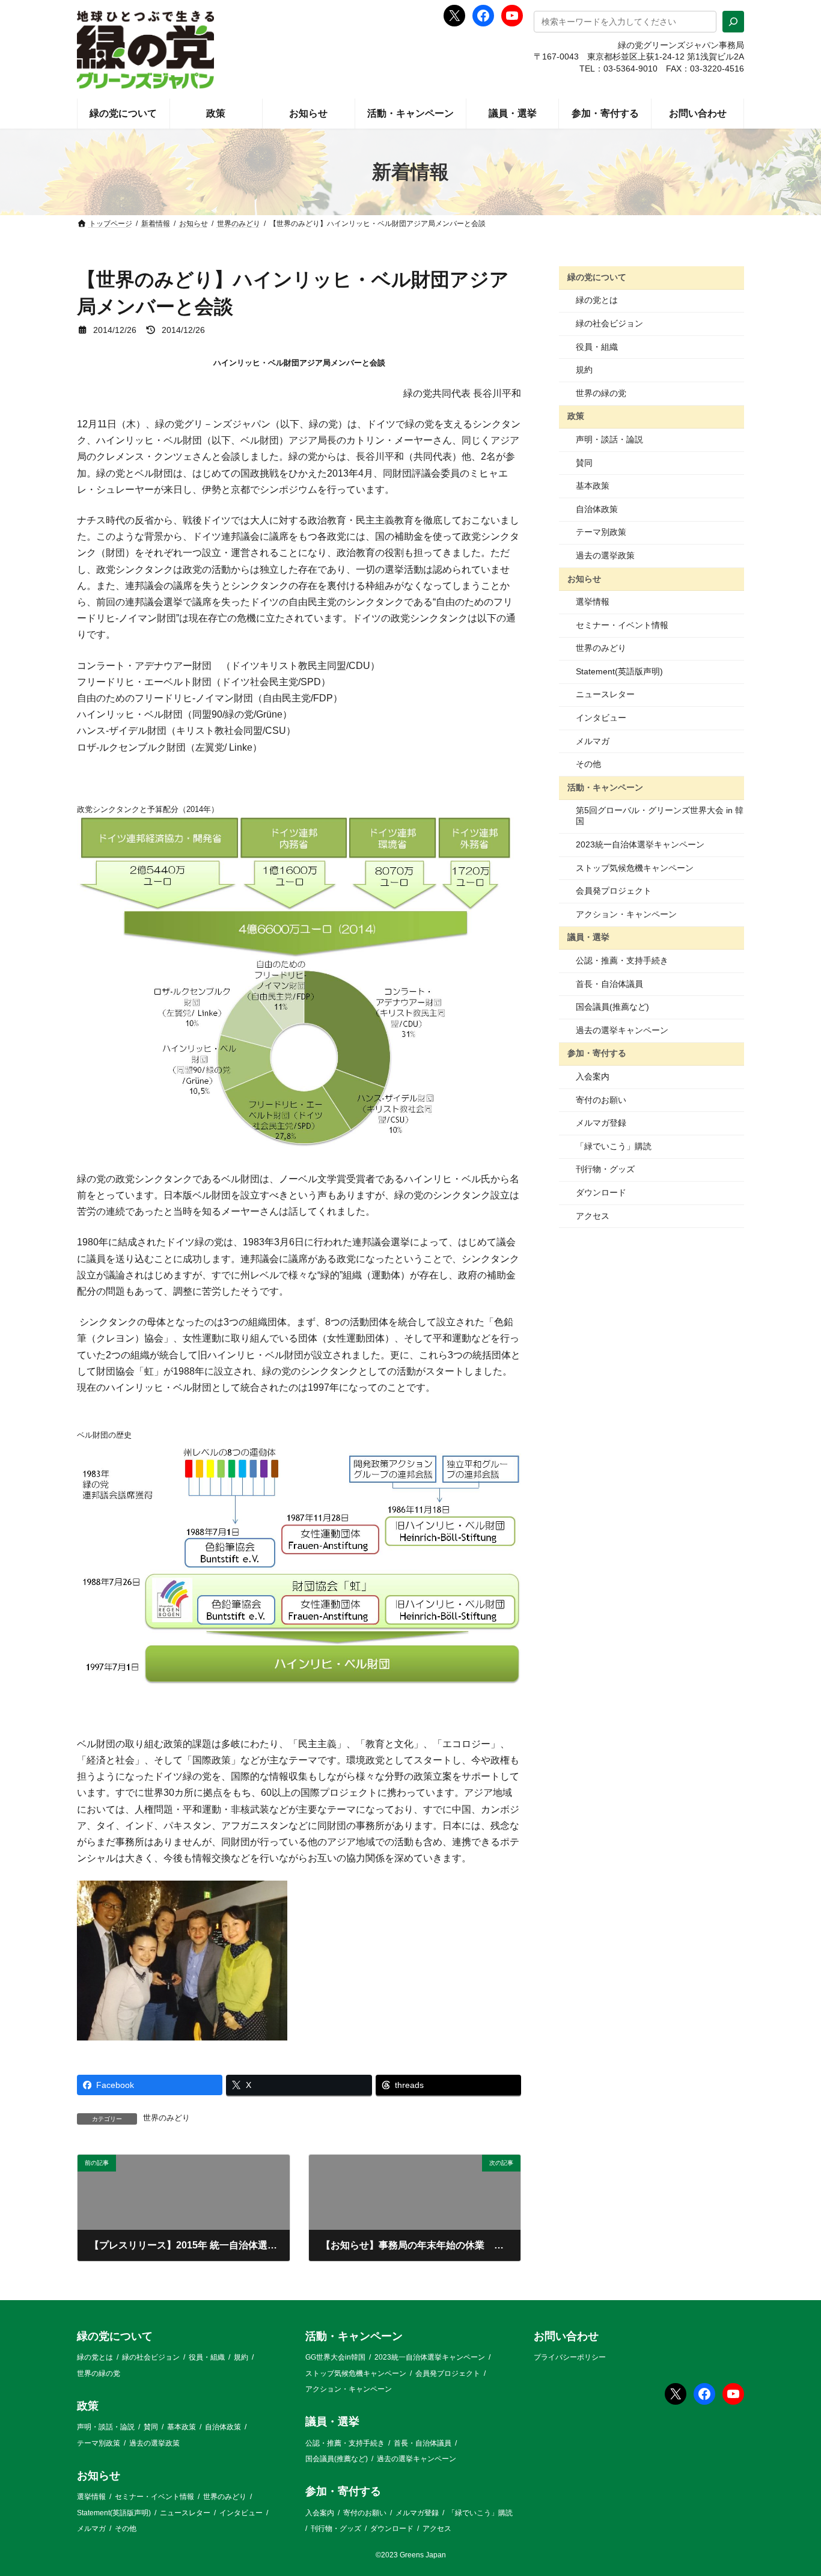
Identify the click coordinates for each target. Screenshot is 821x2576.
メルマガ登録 (601, 1123)
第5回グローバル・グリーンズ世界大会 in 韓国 (660, 816)
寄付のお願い (601, 1100)
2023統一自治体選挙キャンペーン (640, 844)
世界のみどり (166, 2118)
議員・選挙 (588, 937)
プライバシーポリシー (570, 2358)
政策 (576, 416)
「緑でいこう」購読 (614, 1146)
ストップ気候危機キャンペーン (635, 868)
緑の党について (597, 277)
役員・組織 (597, 347)
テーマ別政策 (601, 532)
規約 (584, 370)
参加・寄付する (597, 1053)
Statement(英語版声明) (619, 671)
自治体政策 (597, 509)
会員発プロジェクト (614, 891)
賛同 (584, 463)
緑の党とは (597, 300)
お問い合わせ (566, 2336)
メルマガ (593, 741)
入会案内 (593, 1076)
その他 (588, 764)
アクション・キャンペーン (626, 914)
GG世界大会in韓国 (335, 2358)
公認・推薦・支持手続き (622, 960)
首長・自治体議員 (609, 984)
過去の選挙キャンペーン (622, 1030)
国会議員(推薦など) (612, 1007)
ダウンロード (601, 1192)
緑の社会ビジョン (609, 323)
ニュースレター (605, 694)
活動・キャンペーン (605, 787)
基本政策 (593, 486)
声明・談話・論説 (609, 439)
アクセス (593, 1216)
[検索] (733, 22)
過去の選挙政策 (605, 555)
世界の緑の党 (601, 393)
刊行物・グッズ (605, 1169)
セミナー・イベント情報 (622, 625)
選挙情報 (593, 602)
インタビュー (601, 718)
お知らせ (584, 578)
